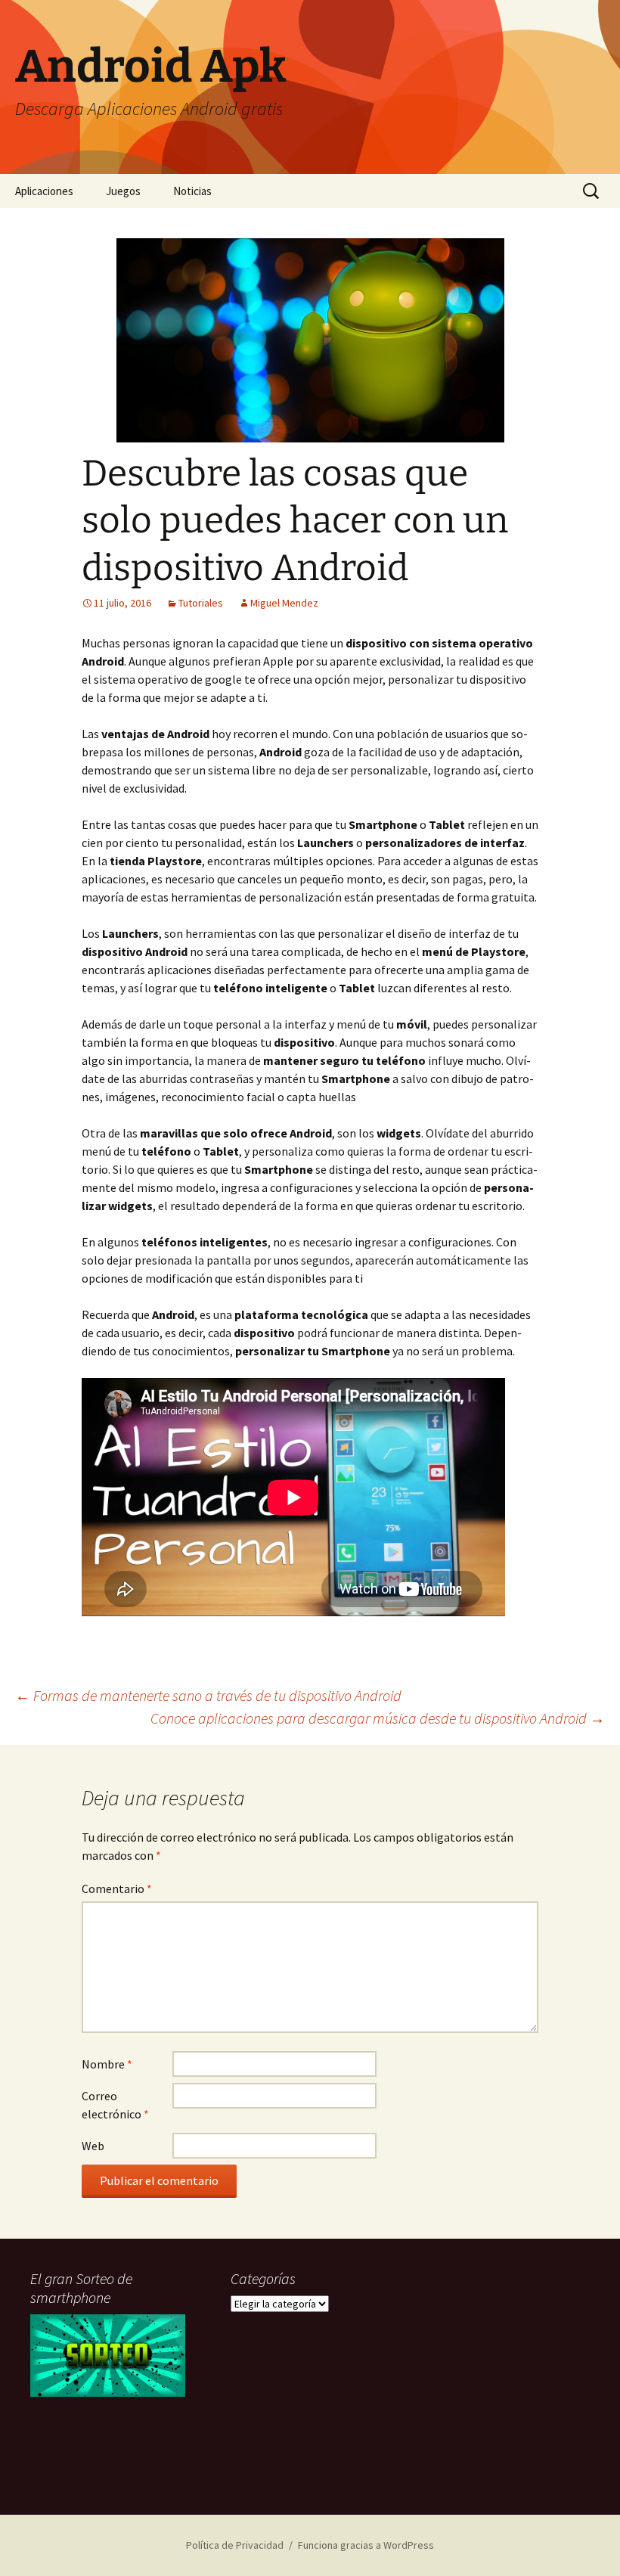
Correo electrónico (115, 2105)
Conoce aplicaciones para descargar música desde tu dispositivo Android (378, 1718)
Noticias (192, 191)
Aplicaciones (44, 191)
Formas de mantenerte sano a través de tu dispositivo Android (208, 1695)
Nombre (107, 2064)
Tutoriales (201, 603)
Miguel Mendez (284, 603)
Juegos (123, 191)
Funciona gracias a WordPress (366, 2545)
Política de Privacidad (235, 2545)
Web (93, 2146)
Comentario (117, 1889)
